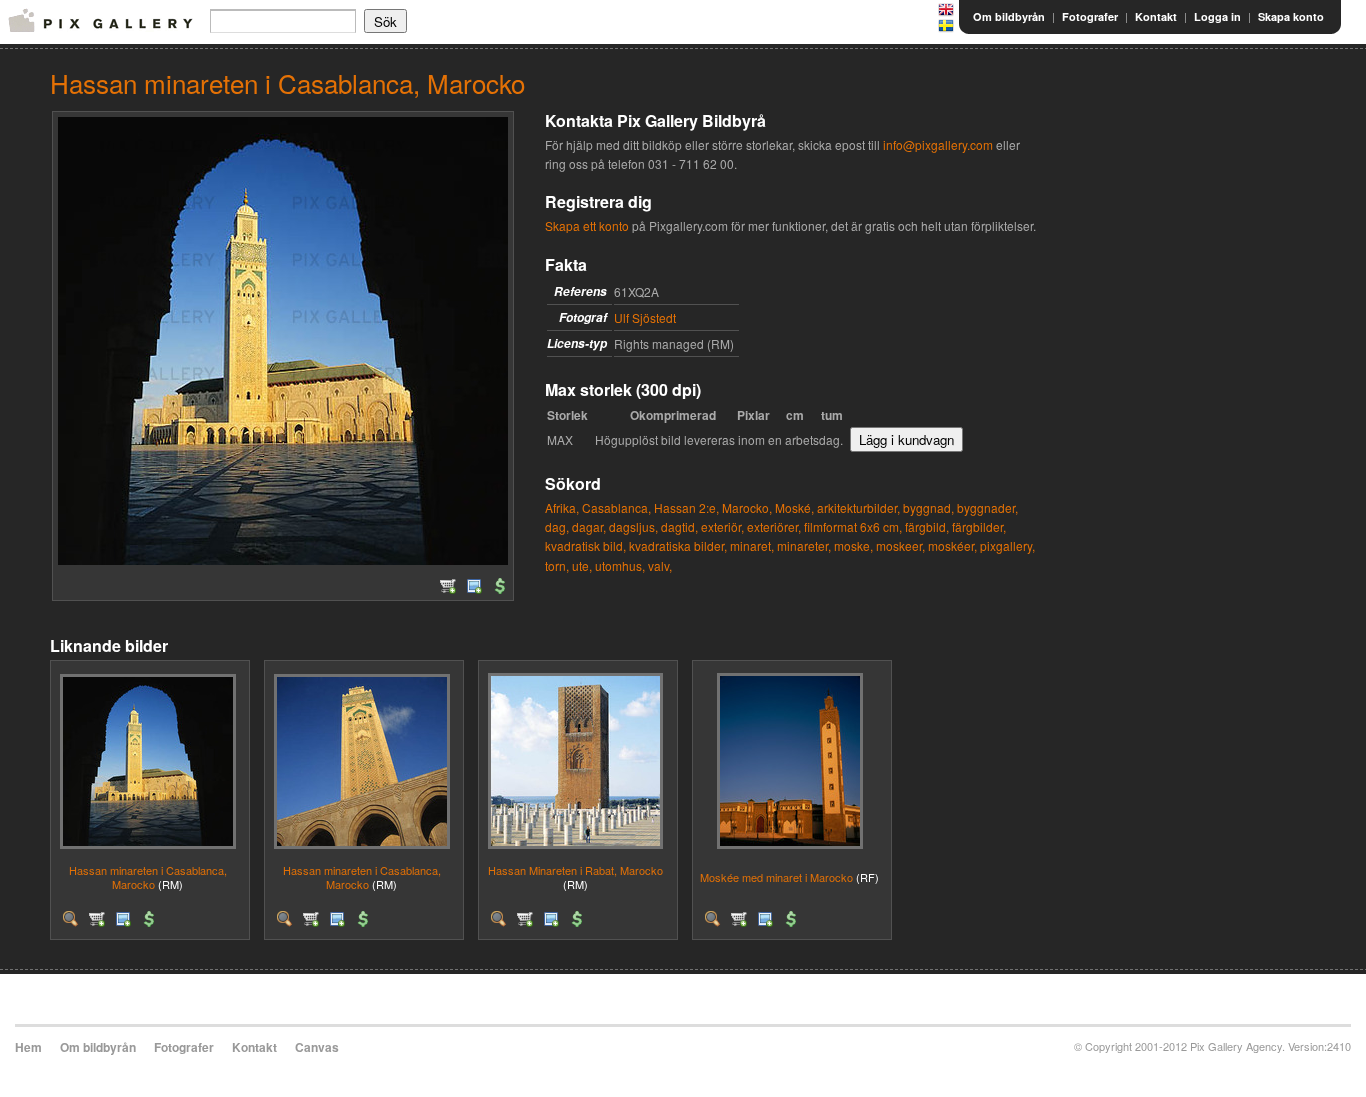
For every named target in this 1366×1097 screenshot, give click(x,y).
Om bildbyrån (1009, 16)
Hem (28, 1047)
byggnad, (928, 507)
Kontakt (1156, 16)
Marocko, (747, 507)
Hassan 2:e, (686, 507)
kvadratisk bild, (585, 545)
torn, (557, 565)
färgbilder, (979, 526)
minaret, (752, 545)
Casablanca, (616, 507)
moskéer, (952, 545)
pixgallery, (1007, 545)
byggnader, (987, 507)
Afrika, (562, 507)
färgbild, (927, 526)
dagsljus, (633, 526)
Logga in (1217, 16)
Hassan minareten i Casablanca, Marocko (148, 876)
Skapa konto (1291, 16)
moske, (853, 545)
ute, (582, 565)
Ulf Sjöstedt (645, 317)
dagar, (589, 526)
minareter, (804, 545)
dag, (557, 526)
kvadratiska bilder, (678, 545)
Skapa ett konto (587, 225)
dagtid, (679, 526)
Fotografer (1090, 16)
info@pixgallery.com (938, 144)
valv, (660, 565)
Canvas (317, 1047)
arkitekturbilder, (858, 507)
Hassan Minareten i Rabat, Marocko (575, 870)
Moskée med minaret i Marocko (776, 877)
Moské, (794, 507)
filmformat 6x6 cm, (853, 526)
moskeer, (900, 545)
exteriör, (722, 526)
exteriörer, (774, 526)
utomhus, (620, 565)
